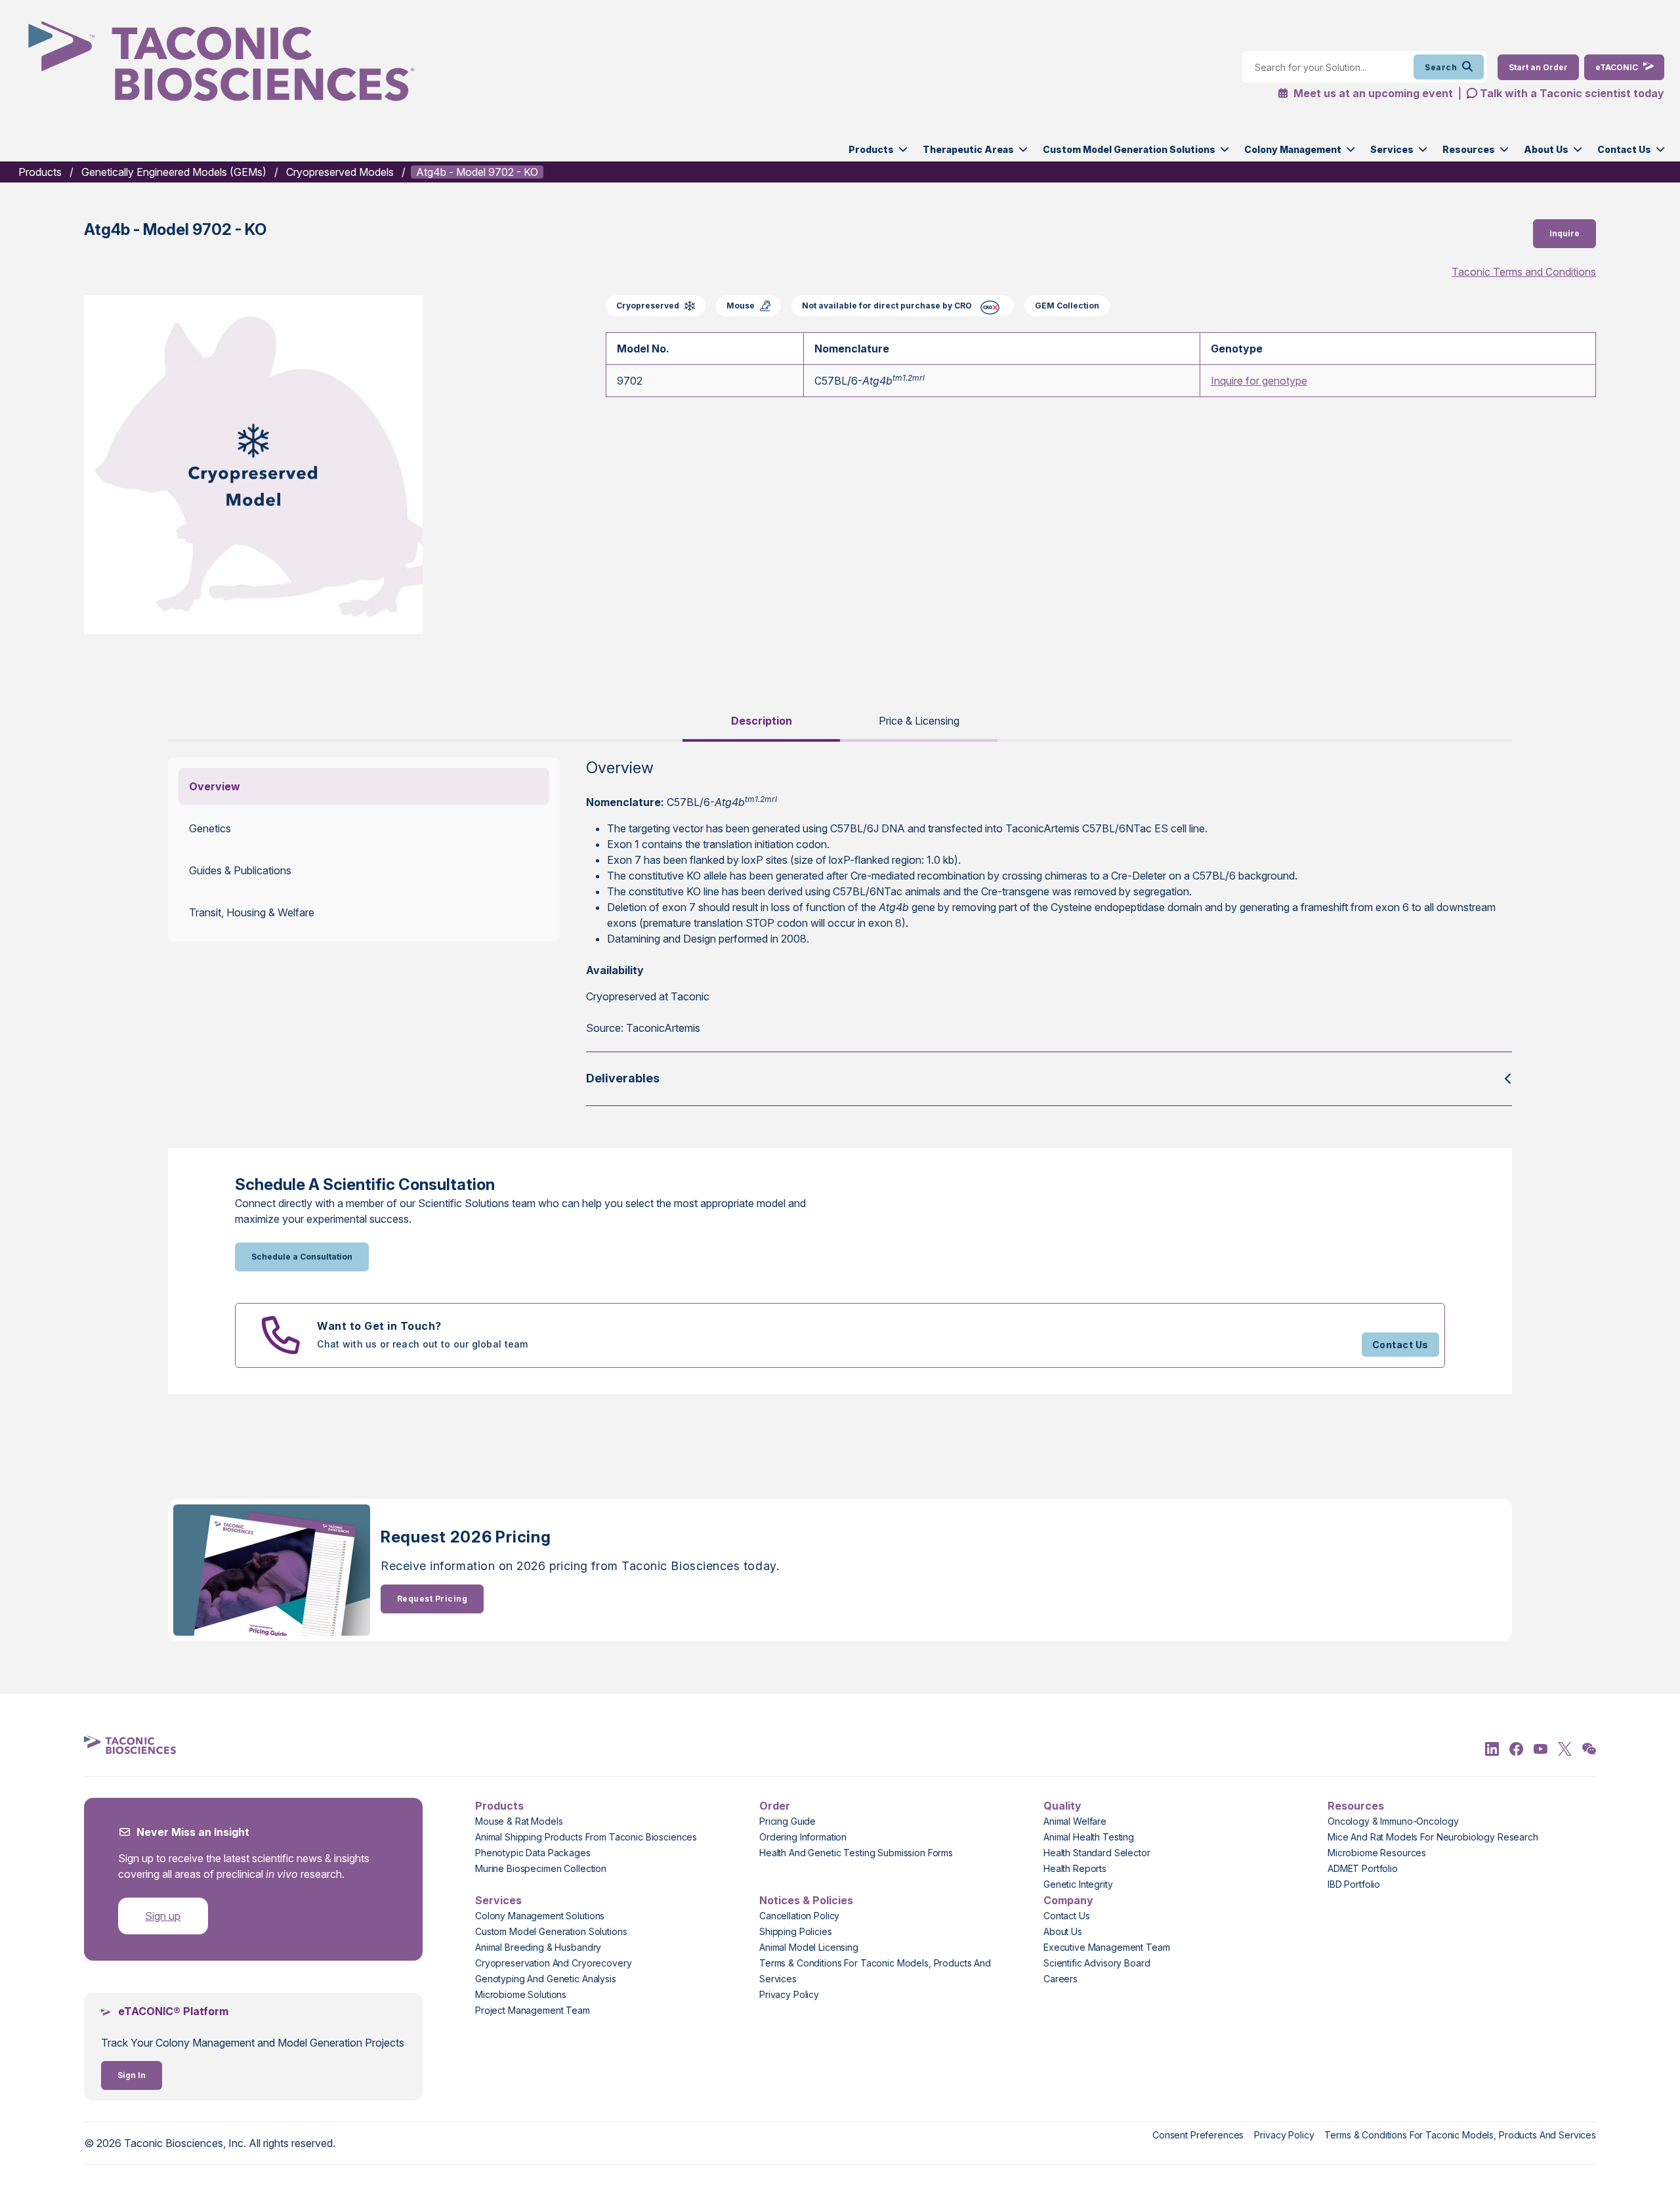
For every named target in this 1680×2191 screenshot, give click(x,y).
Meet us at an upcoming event (1372, 93)
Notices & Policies (806, 1900)
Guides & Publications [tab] (240, 870)
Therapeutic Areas (968, 149)
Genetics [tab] (210, 828)
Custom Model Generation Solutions (1129, 149)
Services (1392, 149)
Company (1068, 1900)
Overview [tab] (215, 786)
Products (871, 149)
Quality (1062, 1806)
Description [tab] (762, 721)
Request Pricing (432, 1599)
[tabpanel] (840, 932)
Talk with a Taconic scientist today (1572, 93)
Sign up (163, 1916)
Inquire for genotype (1259, 381)
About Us (1546, 149)
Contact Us (1624, 149)
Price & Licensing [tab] (919, 721)
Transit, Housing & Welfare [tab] (252, 912)
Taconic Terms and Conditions (1524, 272)
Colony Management (1293, 149)
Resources (1469, 149)
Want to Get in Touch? (379, 1326)
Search (1441, 67)
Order (775, 1806)
